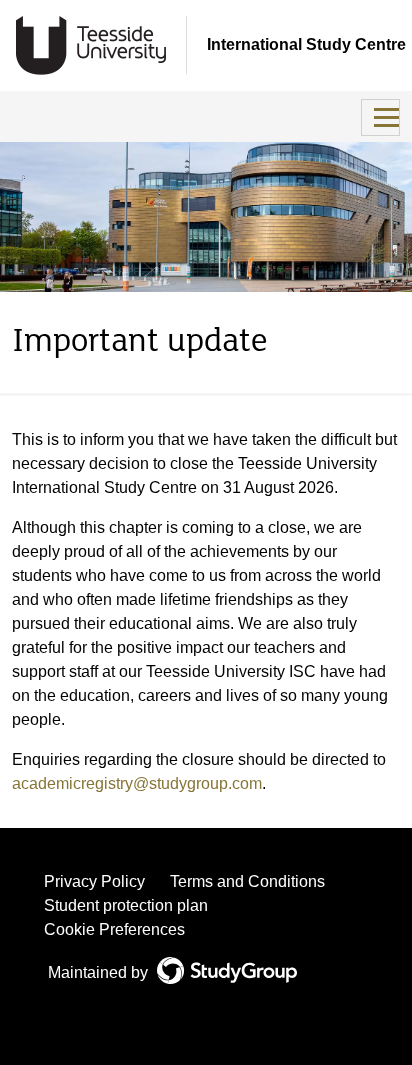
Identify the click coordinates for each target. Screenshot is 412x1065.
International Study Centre (306, 44)
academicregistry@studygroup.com (137, 783)
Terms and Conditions (247, 881)
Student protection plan (126, 905)
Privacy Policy (94, 881)
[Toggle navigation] (380, 117)
